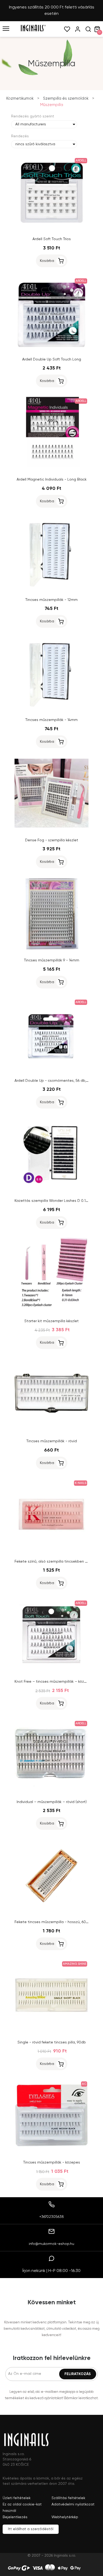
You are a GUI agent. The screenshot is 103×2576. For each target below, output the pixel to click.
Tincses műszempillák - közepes (52, 2162)
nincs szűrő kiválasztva (35, 144)
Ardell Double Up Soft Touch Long (52, 359)
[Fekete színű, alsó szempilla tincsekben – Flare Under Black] (51, 1550)
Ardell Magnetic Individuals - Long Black (52, 480)
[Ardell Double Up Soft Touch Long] (51, 348)
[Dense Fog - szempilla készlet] (51, 829)
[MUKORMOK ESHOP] (33, 30)
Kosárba (47, 261)
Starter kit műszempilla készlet (51, 1321)
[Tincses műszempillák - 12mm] (51, 589)
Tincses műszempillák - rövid (52, 1441)
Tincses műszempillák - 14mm (51, 720)
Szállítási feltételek (68, 2498)
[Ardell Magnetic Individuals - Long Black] (51, 468)
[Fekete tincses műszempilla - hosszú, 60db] (51, 1911)
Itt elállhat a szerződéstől (31, 2529)
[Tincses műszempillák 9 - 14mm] (51, 949)
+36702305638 (52, 2217)
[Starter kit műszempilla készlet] (51, 1310)
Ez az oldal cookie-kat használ (22, 2508)
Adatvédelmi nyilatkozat (73, 2504)
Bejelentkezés (15, 2517)
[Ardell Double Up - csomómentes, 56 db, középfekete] (51, 1070)
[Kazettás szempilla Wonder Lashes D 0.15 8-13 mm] (51, 1190)
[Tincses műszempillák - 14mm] (51, 709)
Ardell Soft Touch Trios (52, 239)
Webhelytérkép (65, 2517)
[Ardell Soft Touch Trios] (51, 228)
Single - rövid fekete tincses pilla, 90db (52, 2042)
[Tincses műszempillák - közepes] (51, 2151)
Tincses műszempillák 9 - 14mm (52, 960)
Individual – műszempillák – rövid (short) (52, 1802)
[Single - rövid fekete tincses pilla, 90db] (51, 2031)
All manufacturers (31, 124)
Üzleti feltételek (17, 2498)
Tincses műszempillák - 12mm (51, 600)
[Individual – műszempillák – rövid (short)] (51, 1791)
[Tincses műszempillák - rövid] (51, 1430)
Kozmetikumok (20, 98)
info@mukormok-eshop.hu (51, 2244)
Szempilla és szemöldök (66, 98)
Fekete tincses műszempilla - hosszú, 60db (53, 1922)
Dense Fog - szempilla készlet (52, 840)
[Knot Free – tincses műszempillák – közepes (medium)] (51, 1671)
